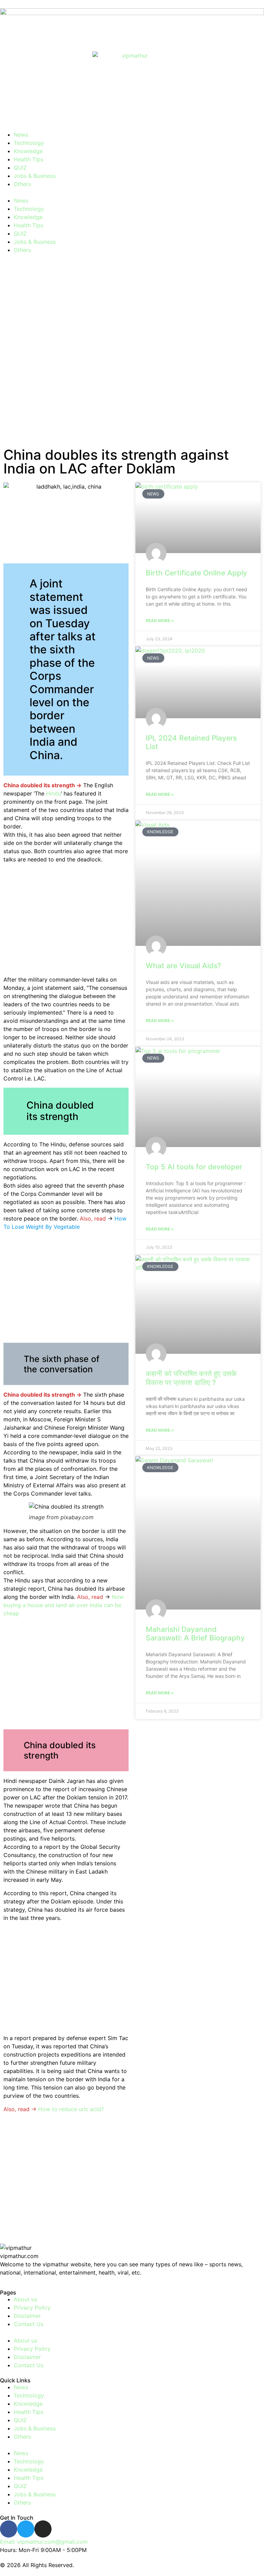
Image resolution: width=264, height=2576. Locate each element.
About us (25, 2299)
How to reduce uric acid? (71, 2109)
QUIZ (20, 168)
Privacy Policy (32, 2308)
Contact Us (29, 2324)
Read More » (160, 621)
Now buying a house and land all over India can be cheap (64, 1605)
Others (22, 184)
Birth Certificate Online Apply (196, 573)
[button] (132, 192)
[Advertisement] (132, 353)
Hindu (53, 793)
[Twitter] (26, 2529)
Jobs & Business (35, 176)
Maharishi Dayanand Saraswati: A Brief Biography (195, 1634)
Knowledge (28, 151)
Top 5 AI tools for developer (194, 1167)
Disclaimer (27, 2316)
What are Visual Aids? (183, 966)
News (21, 135)
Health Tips (29, 159)
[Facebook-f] (9, 2529)
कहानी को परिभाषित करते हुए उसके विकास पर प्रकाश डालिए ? (191, 1378)
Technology (29, 143)
